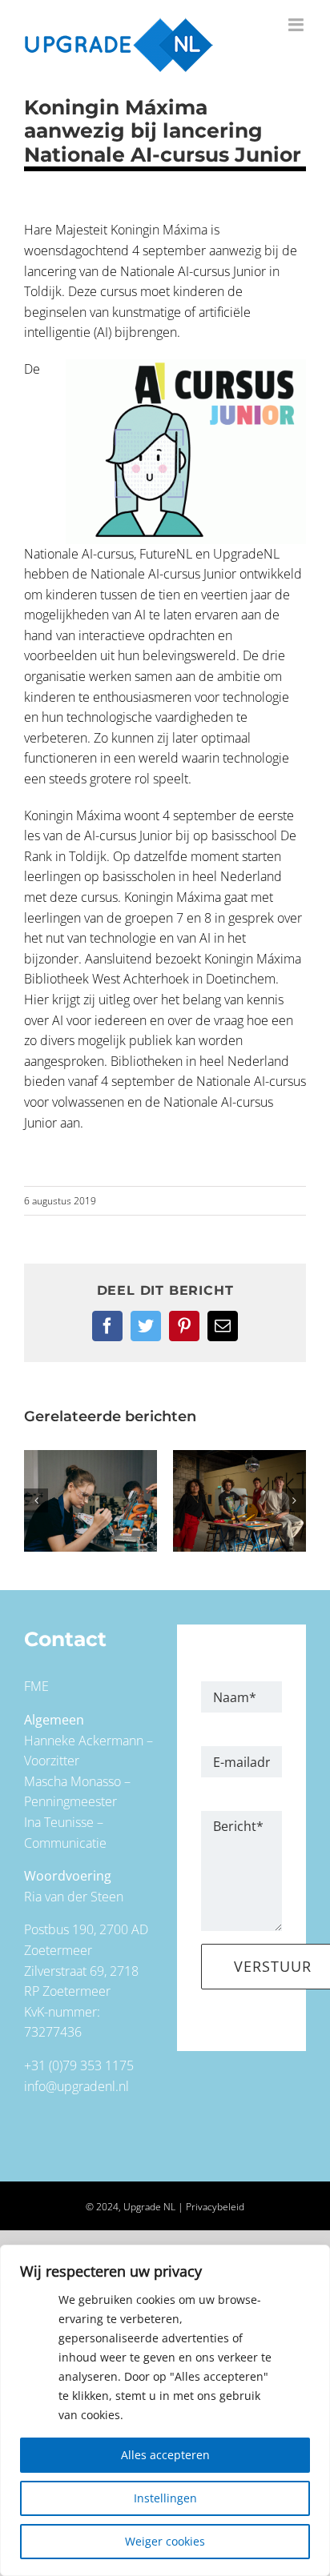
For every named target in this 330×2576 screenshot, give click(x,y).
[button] (36, 1500)
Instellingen (165, 2498)
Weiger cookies (165, 2541)
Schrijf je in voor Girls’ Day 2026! (91, 1501)
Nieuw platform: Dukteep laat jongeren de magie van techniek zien (239, 1501)
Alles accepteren (165, 2455)
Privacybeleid (215, 2207)
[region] (165, 2410)
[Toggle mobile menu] (297, 25)
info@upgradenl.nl (76, 2086)
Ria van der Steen (74, 1897)
